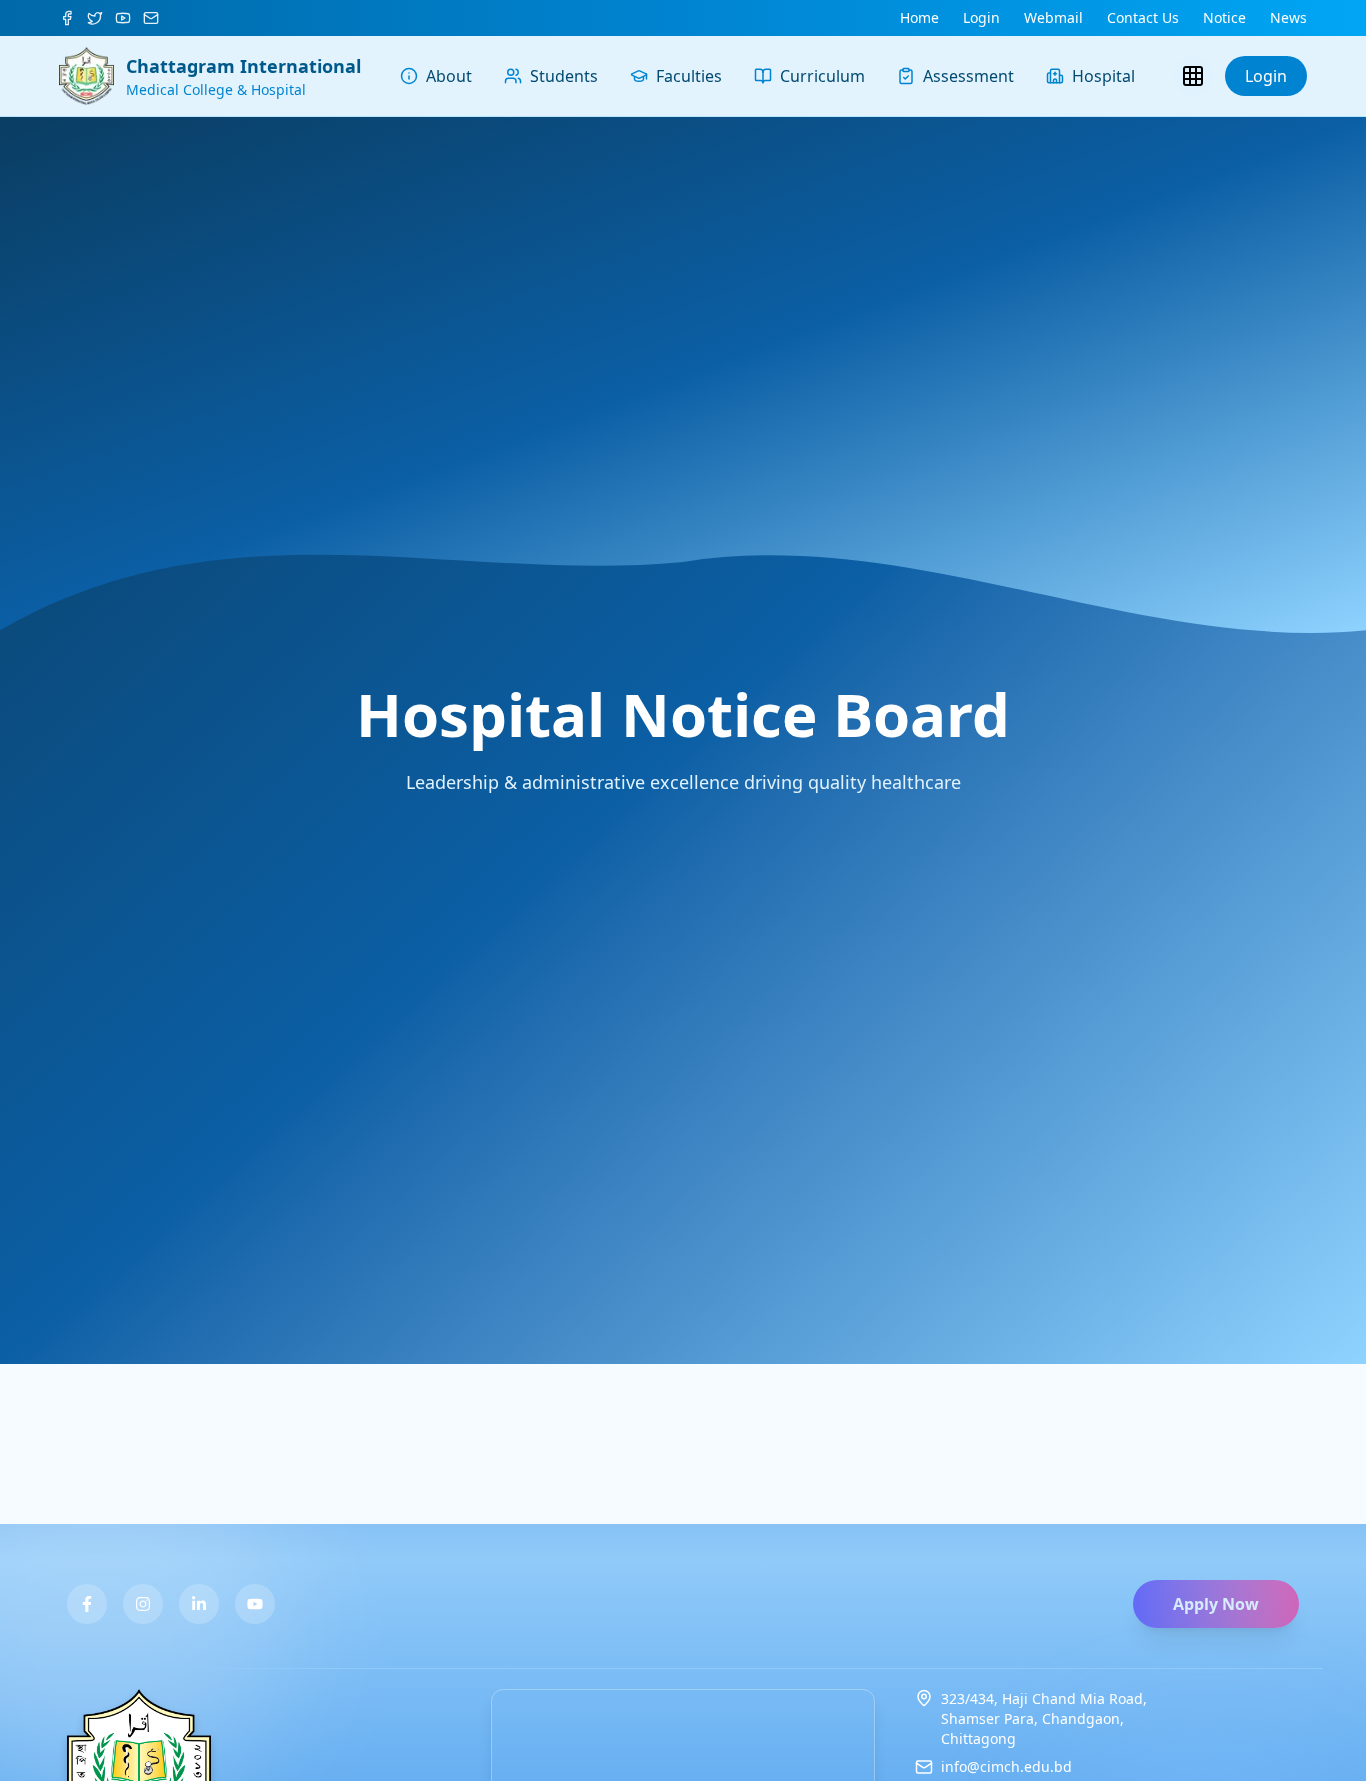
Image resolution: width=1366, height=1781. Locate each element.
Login (1266, 76)
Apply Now (1216, 1604)
